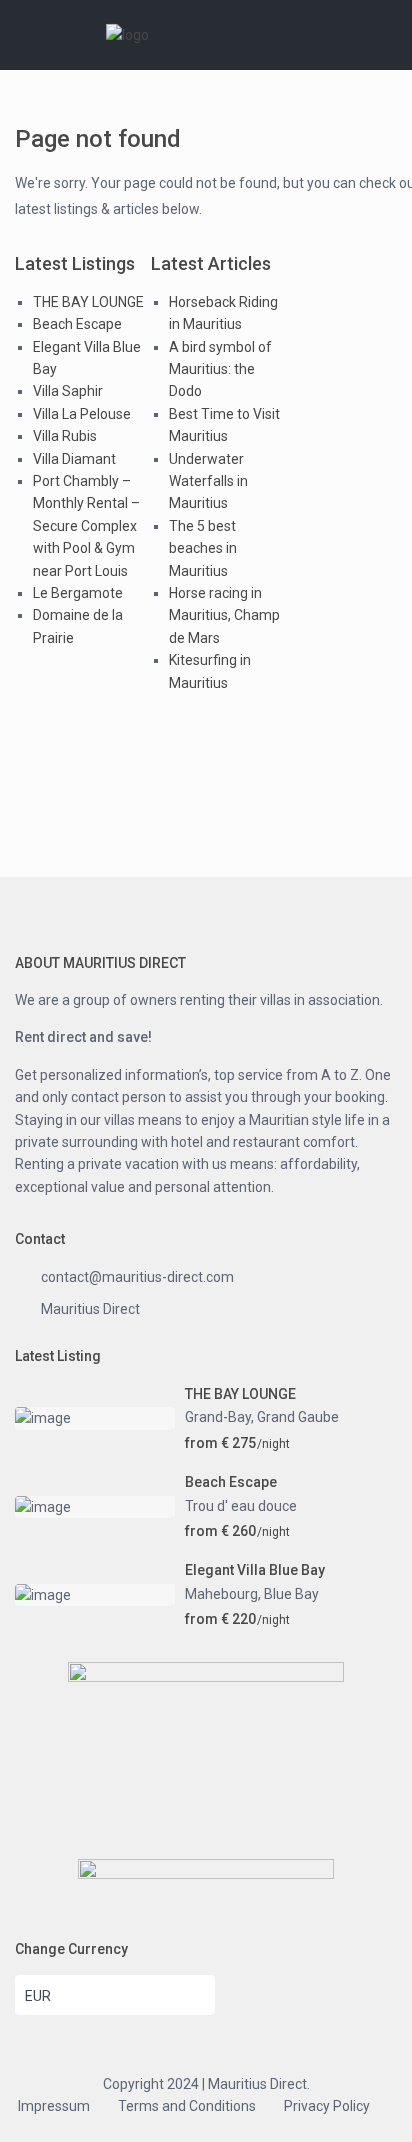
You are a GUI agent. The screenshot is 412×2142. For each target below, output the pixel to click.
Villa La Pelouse (82, 414)
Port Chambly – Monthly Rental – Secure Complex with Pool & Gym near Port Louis (86, 526)
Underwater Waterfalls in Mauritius (208, 481)
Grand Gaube (298, 1417)
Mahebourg (221, 1594)
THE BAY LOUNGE (88, 302)
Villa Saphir (68, 391)
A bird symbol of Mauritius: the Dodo (220, 369)
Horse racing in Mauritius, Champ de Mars (224, 615)
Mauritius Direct (90, 1309)
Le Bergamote (78, 593)
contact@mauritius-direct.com (137, 1277)
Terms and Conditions (187, 2106)
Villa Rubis (65, 436)
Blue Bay (291, 1594)
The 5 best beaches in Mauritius (203, 548)
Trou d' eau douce (241, 1506)
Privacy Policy (327, 2106)
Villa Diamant (74, 459)
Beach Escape (77, 324)
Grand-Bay (218, 1417)
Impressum (54, 2106)
